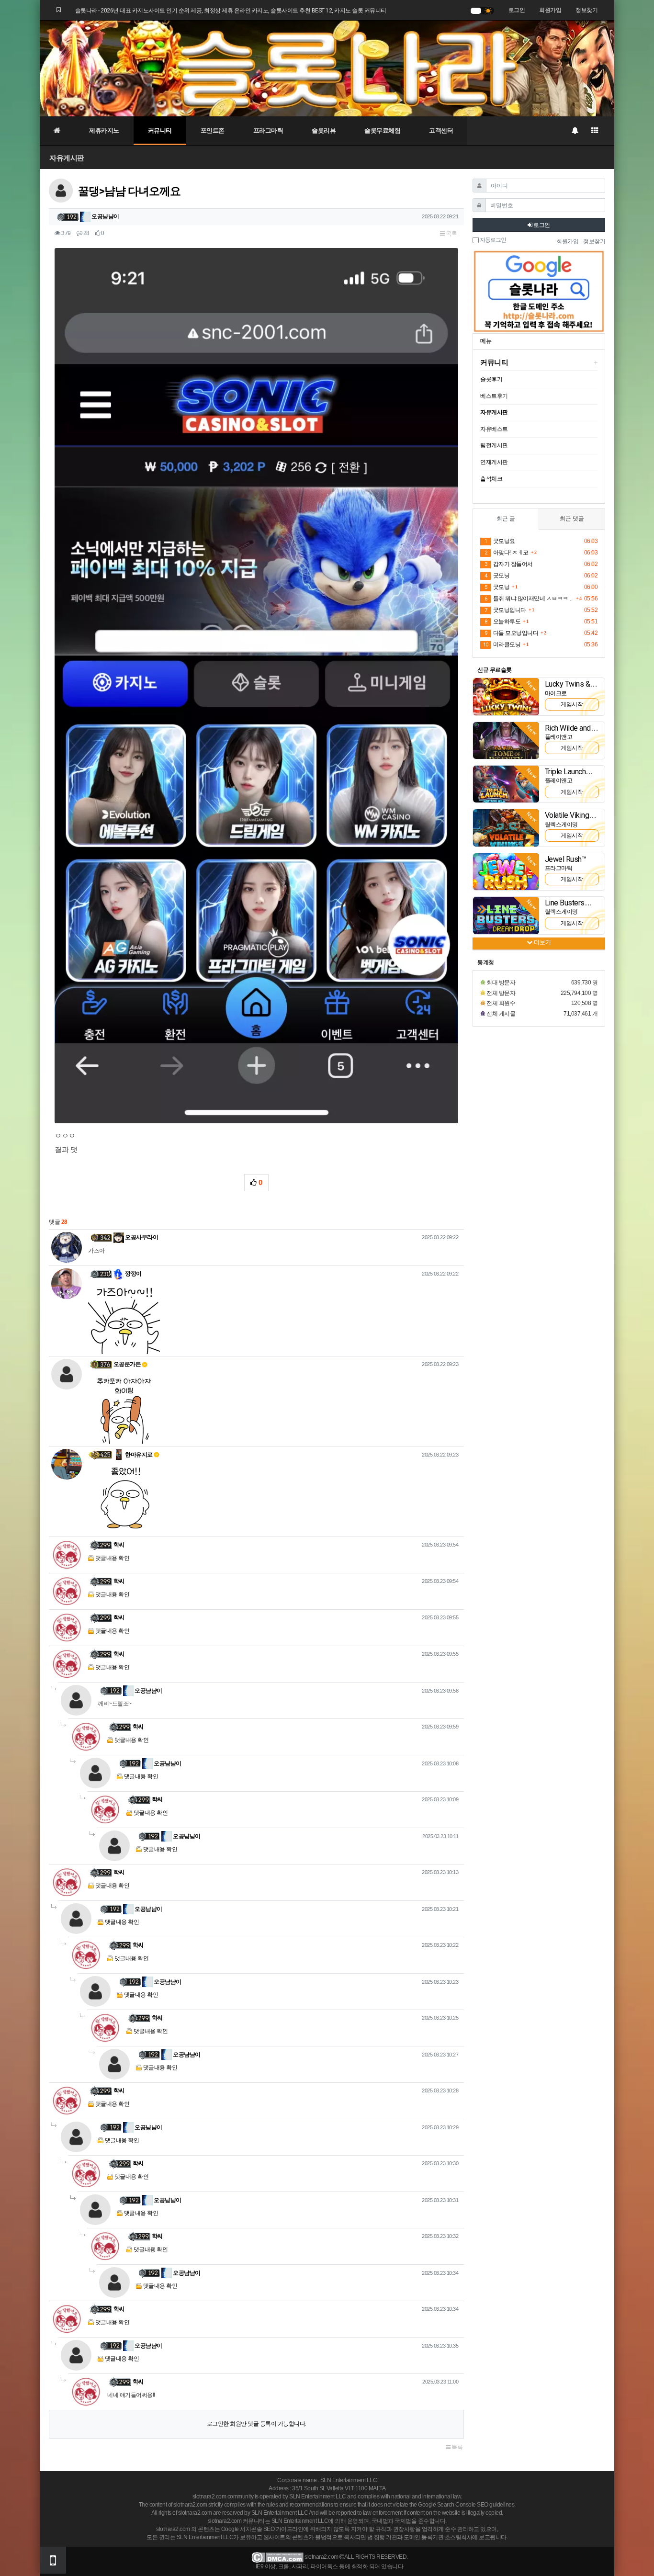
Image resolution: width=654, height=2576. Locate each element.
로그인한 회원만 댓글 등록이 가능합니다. (257, 2424)
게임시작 (572, 704)
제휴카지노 (104, 130)
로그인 (517, 10)
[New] (506, 696)
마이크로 (556, 693)
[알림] (575, 131)
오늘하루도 (502, 621)
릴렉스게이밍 (561, 825)
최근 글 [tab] (506, 519)
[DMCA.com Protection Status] (277, 2557)
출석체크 (491, 479)
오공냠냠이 (105, 216)
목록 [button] (451, 234)
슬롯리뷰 (324, 130)
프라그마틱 (268, 130)
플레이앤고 (559, 737)
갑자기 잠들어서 (509, 564)
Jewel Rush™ (566, 859)
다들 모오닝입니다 (511, 633)
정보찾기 (586, 10)
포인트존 (213, 130)
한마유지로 (138, 1455)
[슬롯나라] (327, 68)
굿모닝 (497, 576)
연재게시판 (494, 462)
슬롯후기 (491, 379)
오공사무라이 (141, 1237)
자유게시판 (67, 158)
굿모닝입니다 (505, 610)
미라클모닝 (502, 644)
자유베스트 (494, 429)
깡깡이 (133, 1274)
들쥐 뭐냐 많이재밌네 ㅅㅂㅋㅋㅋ (529, 599)
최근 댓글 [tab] (572, 519)
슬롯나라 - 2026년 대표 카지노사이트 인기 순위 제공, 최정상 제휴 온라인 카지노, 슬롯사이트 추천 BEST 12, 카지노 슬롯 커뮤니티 (231, 11)
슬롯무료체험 (382, 130)
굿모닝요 (500, 541)
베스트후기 (494, 396)
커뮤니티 (160, 130)
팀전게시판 (494, 445)
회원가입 (550, 10)
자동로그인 (492, 240)
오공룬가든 (127, 1364)
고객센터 (441, 130)
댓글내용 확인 (113, 1558)
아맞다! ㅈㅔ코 (507, 553)
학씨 (119, 1545)
